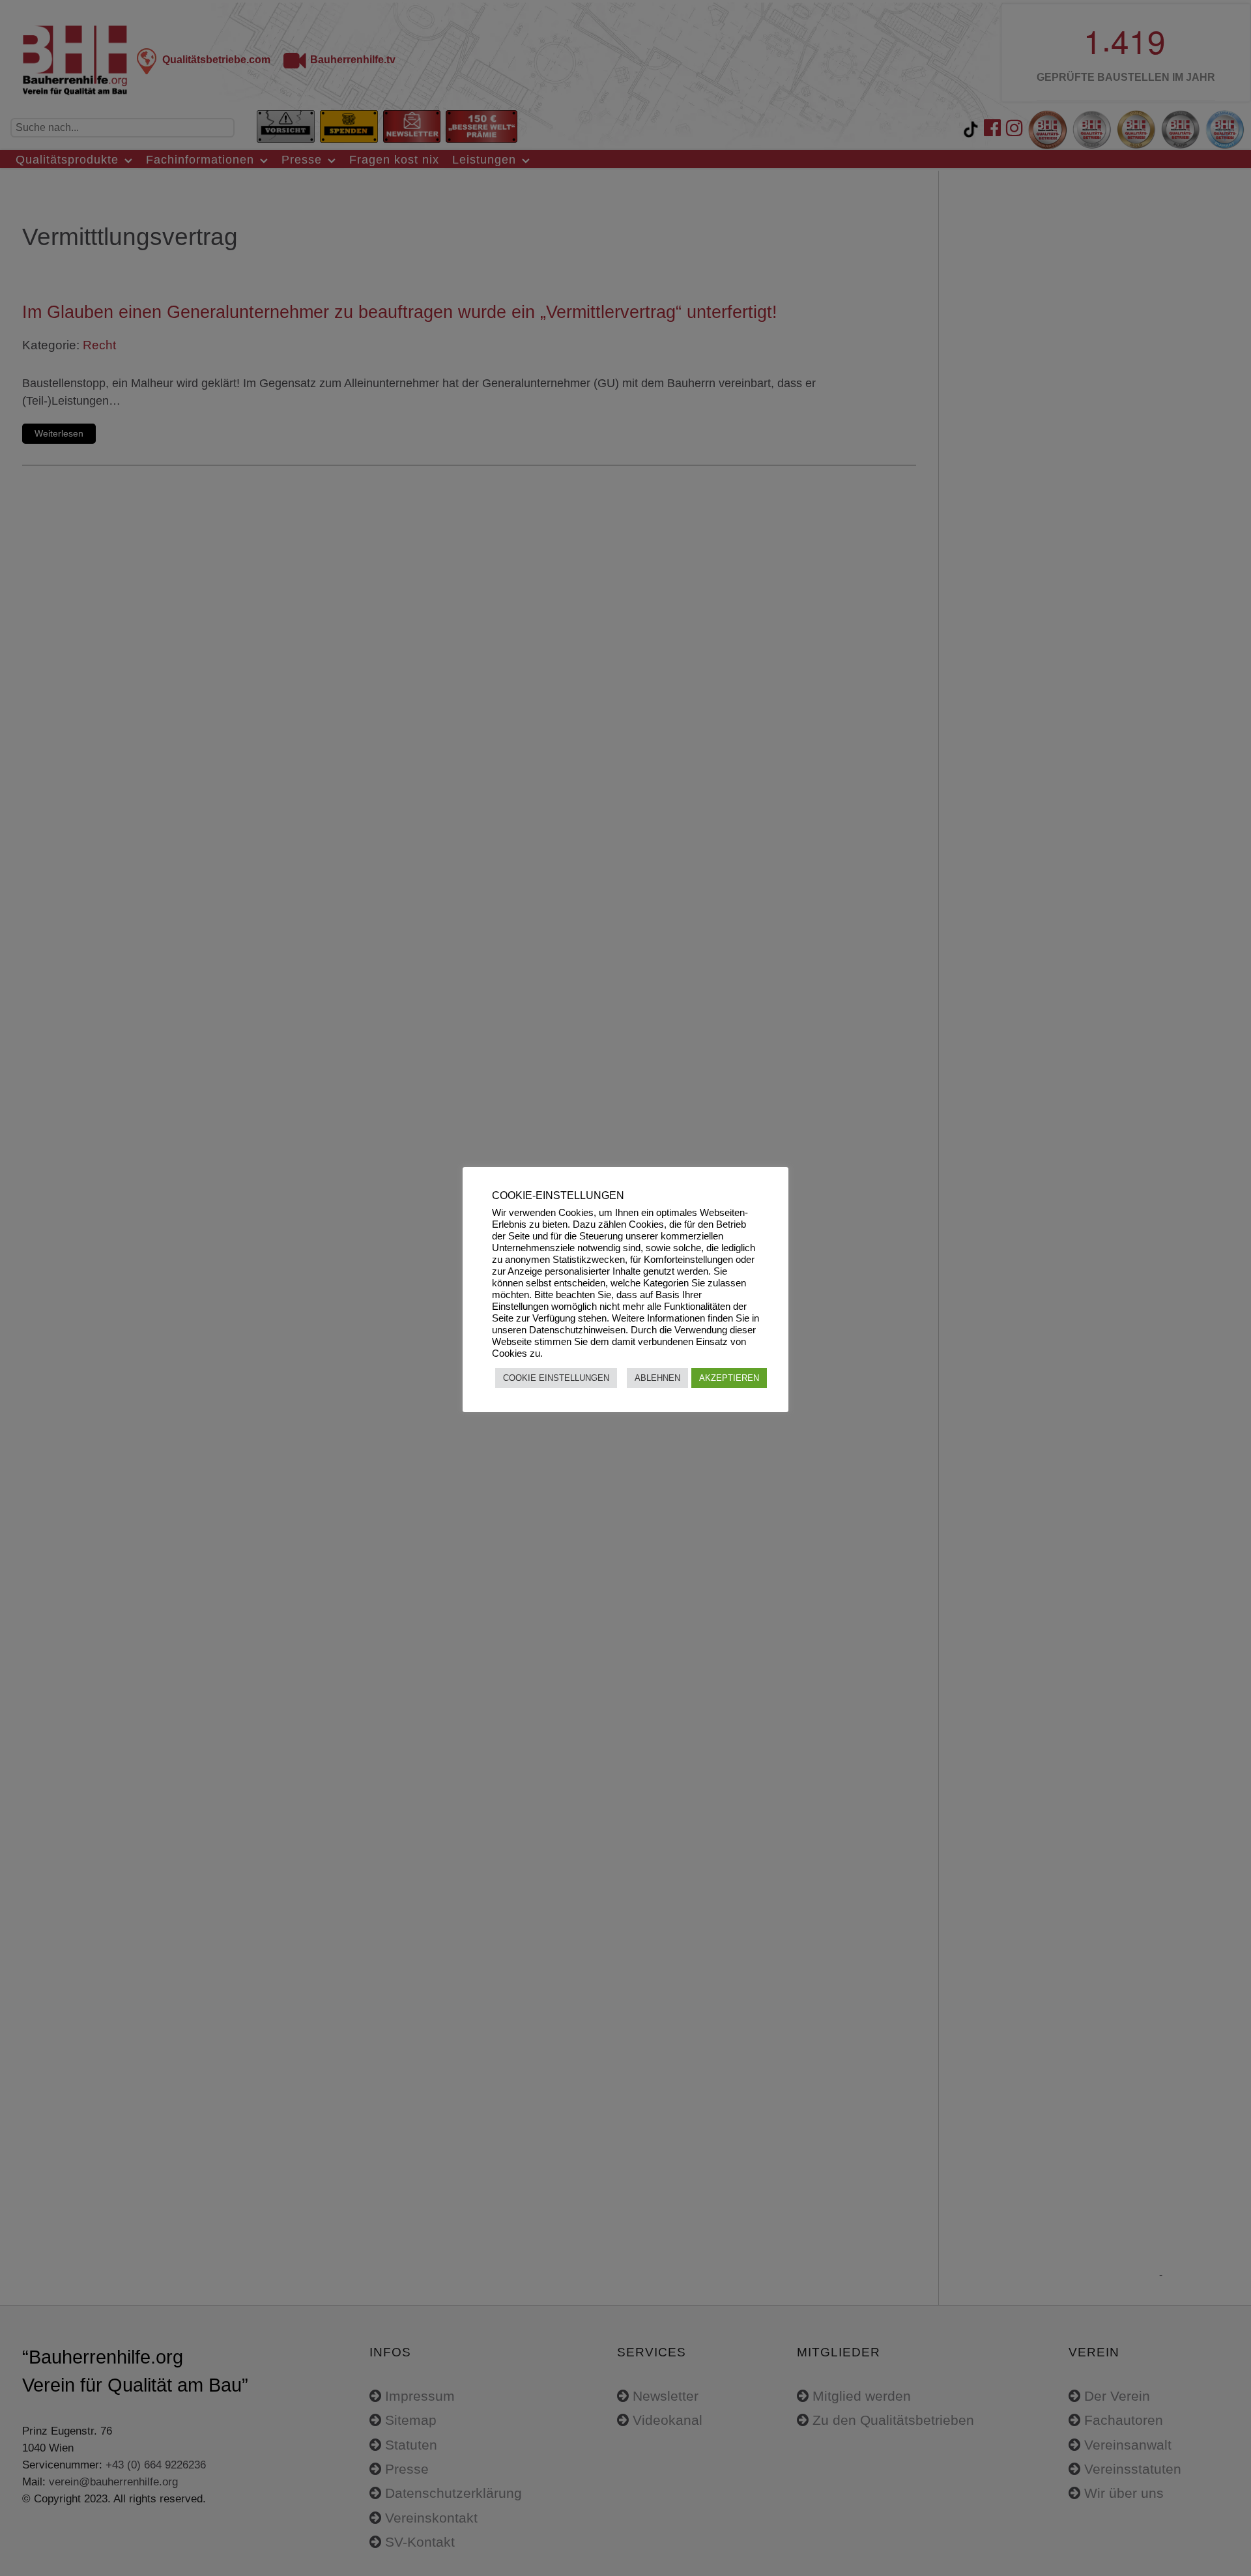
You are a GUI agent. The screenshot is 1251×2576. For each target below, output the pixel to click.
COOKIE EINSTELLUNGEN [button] (556, 1378)
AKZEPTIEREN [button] (729, 1378)
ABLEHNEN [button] (657, 1378)
